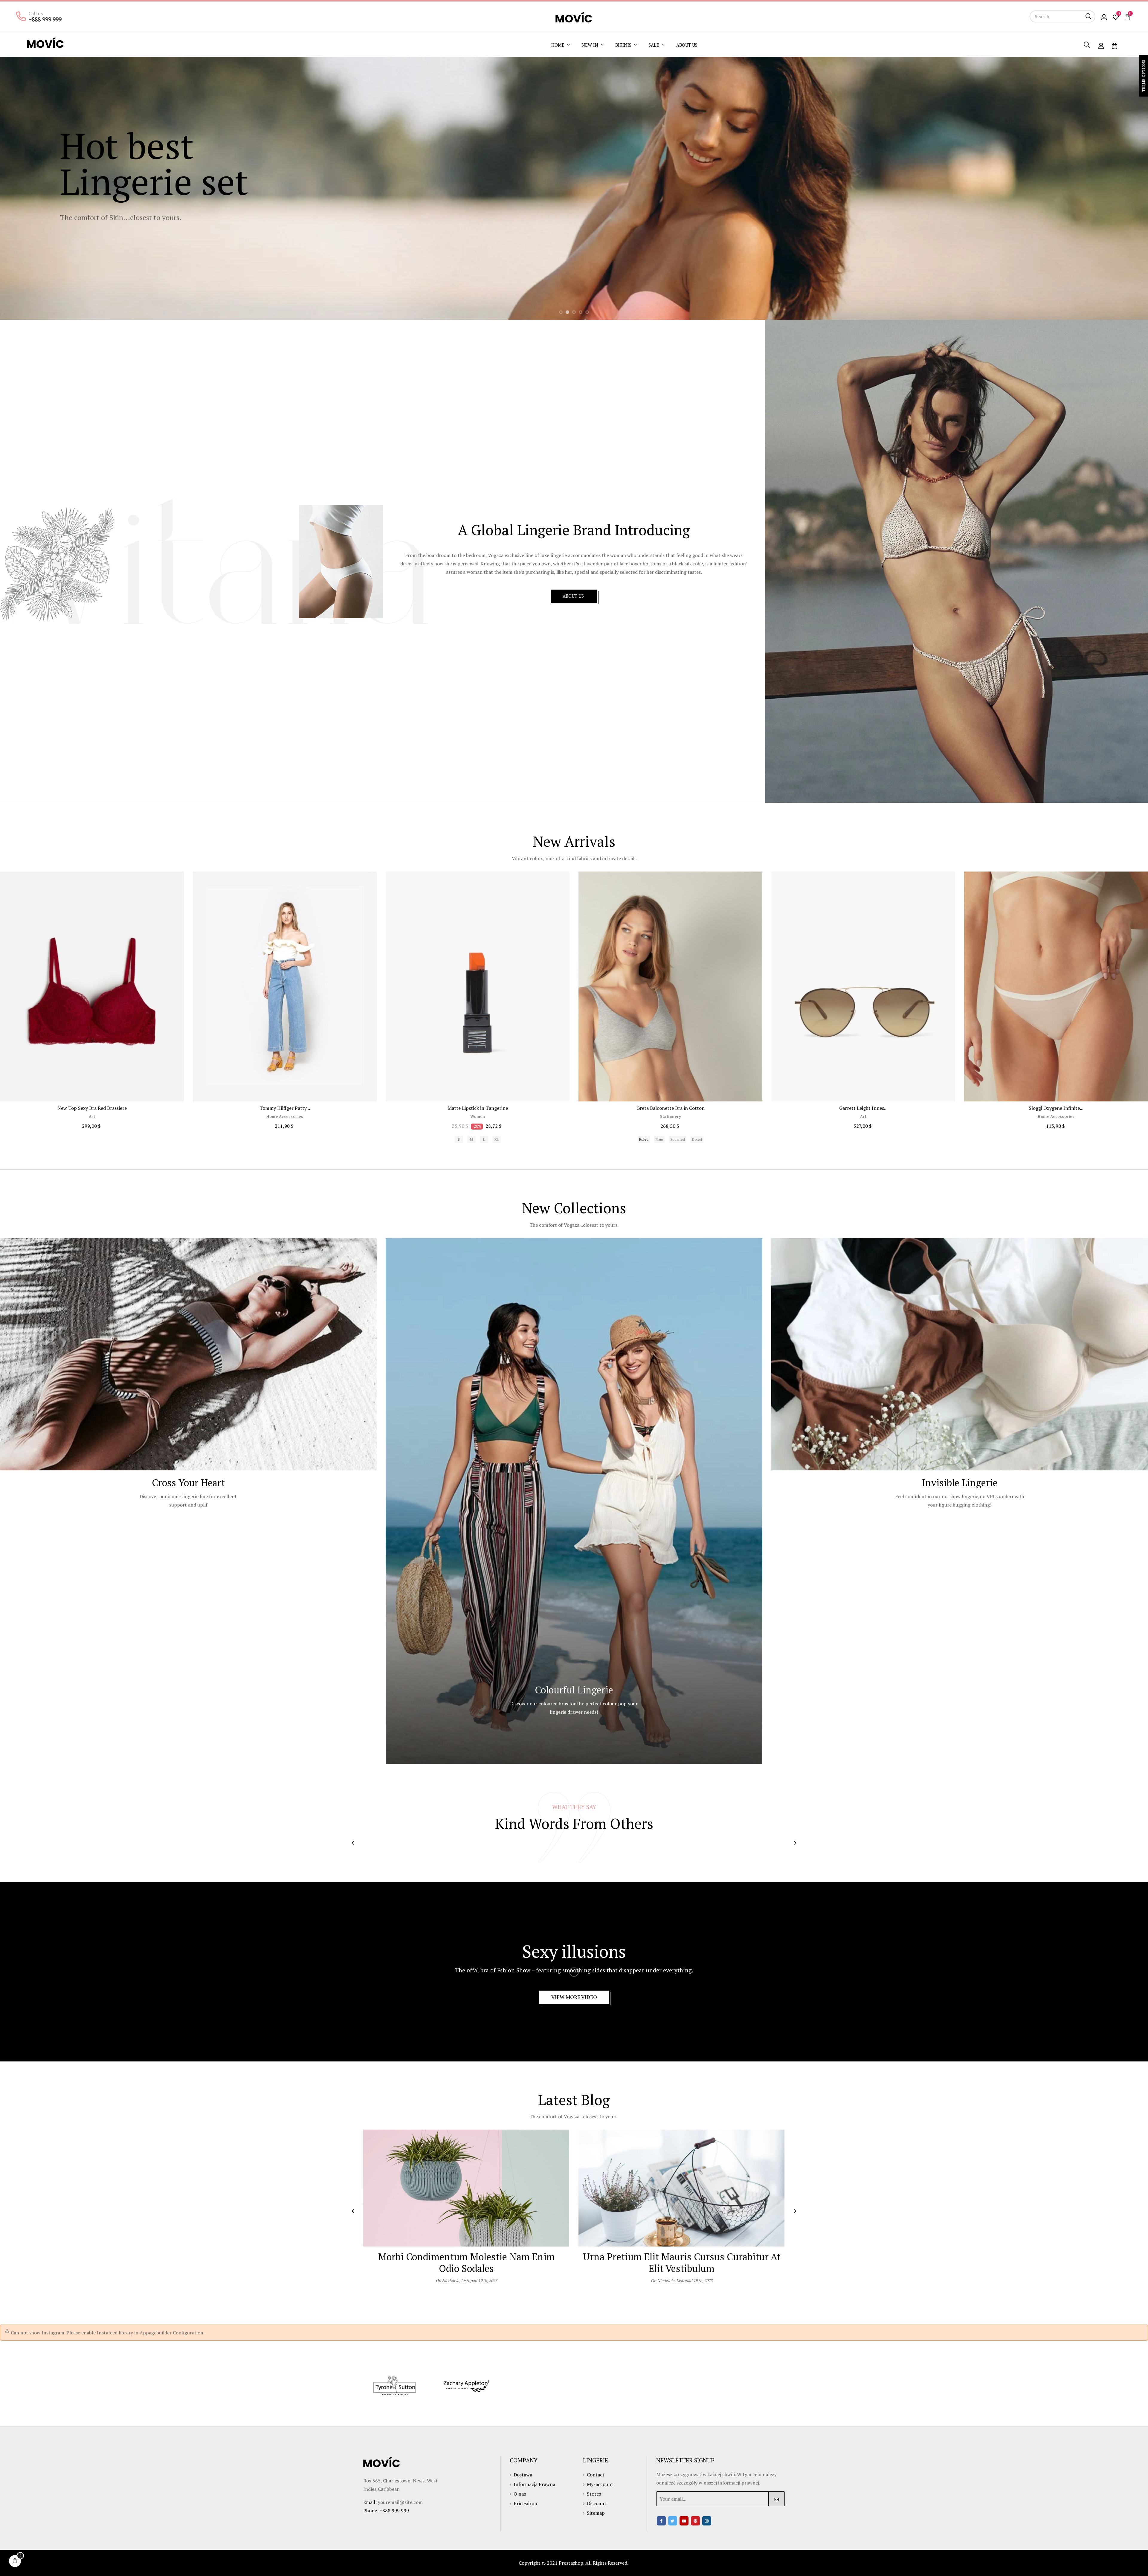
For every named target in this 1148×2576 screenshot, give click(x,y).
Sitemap (596, 2513)
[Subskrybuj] (777, 2499)
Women (478, 1117)
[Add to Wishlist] (173, 883)
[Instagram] (707, 2521)
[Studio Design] (466, 2386)
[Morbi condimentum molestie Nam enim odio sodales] (682, 2188)
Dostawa (523, 2475)
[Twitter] (673, 2521)
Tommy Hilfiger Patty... (285, 1108)
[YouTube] (684, 2521)
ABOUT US (574, 596)
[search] (1089, 16)
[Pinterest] (695, 2521)
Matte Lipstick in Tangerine (478, 1108)
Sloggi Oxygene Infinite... (1056, 1108)
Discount (597, 2503)
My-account (600, 2484)
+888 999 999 (45, 19)
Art (92, 1117)
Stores (594, 2494)
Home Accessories (285, 1117)
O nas (520, 2494)
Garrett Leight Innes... (863, 1108)
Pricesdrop (525, 2503)
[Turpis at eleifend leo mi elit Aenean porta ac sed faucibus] (466, 2188)
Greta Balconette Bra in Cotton (671, 1108)
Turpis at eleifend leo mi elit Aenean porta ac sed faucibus (466, 2263)
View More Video (574, 1997)
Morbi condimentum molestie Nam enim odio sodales (682, 2263)
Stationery (670, 1117)
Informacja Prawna (534, 2484)
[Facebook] (661, 2521)
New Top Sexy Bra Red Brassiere (92, 1108)
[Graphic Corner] (395, 2386)
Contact (596, 2475)
